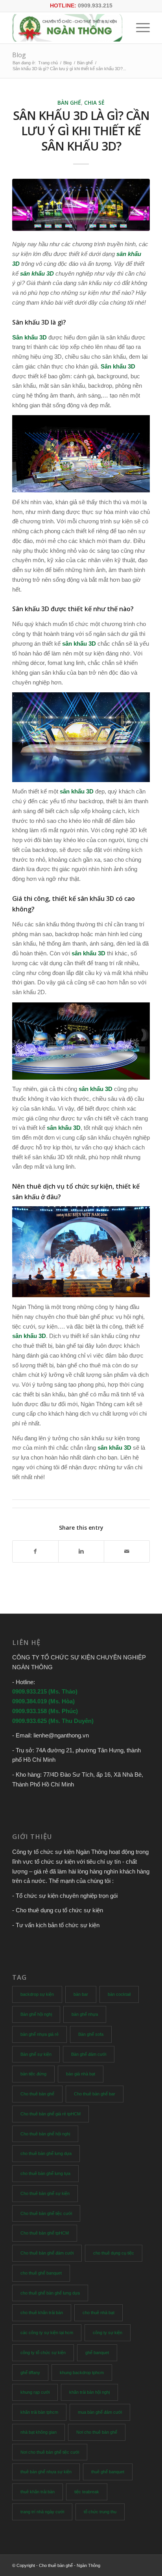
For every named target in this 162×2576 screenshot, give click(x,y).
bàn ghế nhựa (85, 2014)
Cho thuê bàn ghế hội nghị (45, 2134)
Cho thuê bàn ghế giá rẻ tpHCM (51, 2114)
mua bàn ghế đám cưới (100, 2412)
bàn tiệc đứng (33, 2074)
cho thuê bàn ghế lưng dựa (46, 2153)
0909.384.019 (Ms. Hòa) (43, 1701)
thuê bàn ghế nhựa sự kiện (46, 2472)
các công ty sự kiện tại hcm (47, 2333)
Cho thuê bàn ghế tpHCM (45, 2233)
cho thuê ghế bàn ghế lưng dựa (50, 2293)
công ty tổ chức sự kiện (43, 2353)
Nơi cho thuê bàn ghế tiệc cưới (50, 2452)
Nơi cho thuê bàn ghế (97, 2432)
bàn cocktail (119, 1994)
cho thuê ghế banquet (41, 2273)
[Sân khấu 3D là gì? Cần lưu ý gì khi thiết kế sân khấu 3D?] (81, 205)
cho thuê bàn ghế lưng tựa (45, 2173)
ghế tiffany (30, 2373)
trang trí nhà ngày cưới (42, 2512)
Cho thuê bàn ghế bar (95, 2094)
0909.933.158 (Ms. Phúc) (45, 1711)
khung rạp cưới (35, 2392)
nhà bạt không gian (39, 2432)
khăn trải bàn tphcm (39, 2412)
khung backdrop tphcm (82, 2373)
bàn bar (81, 1994)
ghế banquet (97, 2353)
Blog (19, 55)
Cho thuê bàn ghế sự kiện (45, 2193)
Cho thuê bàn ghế (37, 2094)
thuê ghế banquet (108, 2472)
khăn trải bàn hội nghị (89, 2392)
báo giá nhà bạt (81, 2074)
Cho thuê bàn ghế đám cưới (47, 2253)
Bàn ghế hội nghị (36, 2014)
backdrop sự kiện (37, 1994)
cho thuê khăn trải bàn (42, 2313)
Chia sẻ (94, 103)
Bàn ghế (85, 63)
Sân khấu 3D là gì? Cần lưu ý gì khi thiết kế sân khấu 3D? (81, 131)
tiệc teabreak (87, 2492)
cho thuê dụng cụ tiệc (114, 2253)
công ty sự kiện (108, 2333)
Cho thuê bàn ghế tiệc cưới (46, 2213)
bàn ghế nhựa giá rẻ (40, 2034)
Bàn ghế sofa (91, 2034)
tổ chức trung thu (100, 2512)
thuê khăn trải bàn (38, 2492)
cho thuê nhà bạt (98, 2313)
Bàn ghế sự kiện (36, 2054)
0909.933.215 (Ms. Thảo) (45, 1691)
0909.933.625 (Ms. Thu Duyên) (53, 1721)
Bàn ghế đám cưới (89, 2054)
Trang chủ (48, 63)
